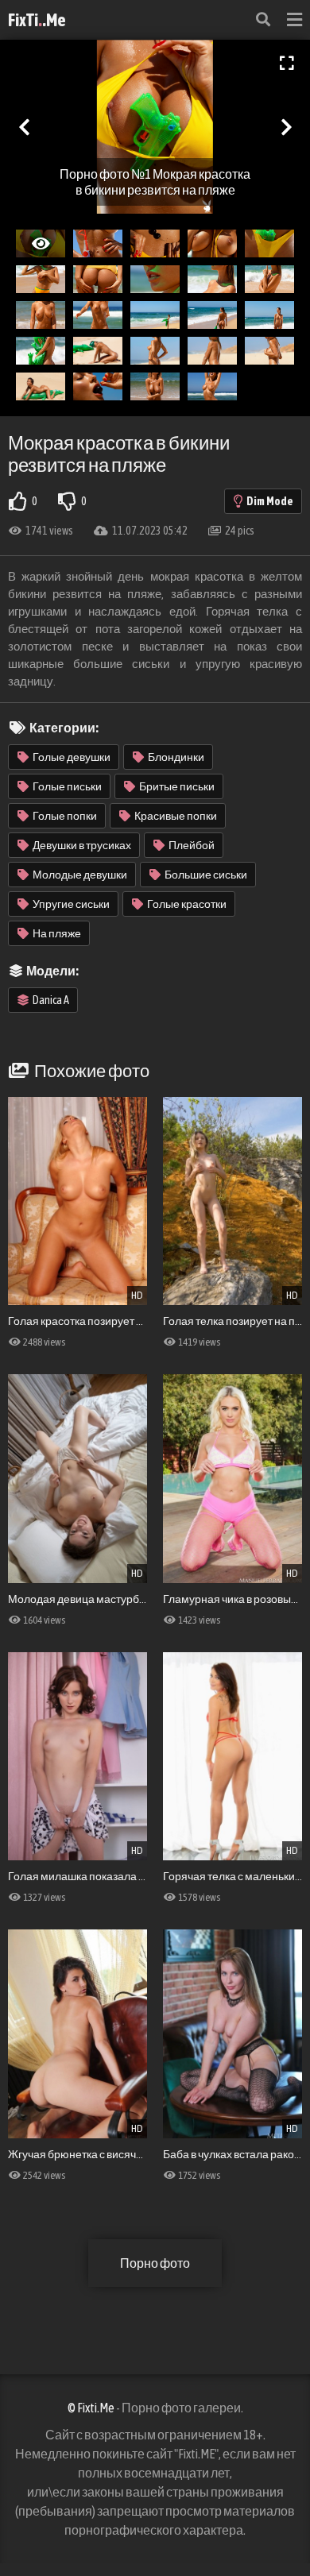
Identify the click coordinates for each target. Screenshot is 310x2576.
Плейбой (192, 845)
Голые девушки (72, 757)
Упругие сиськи (71, 904)
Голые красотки (187, 904)
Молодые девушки (80, 875)
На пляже (57, 933)
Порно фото (155, 2263)
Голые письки (67, 786)
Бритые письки (177, 786)
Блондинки (176, 757)
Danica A (51, 1000)
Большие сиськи (206, 875)
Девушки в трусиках (82, 845)
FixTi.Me (37, 20)
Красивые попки (176, 816)
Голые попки (65, 816)
